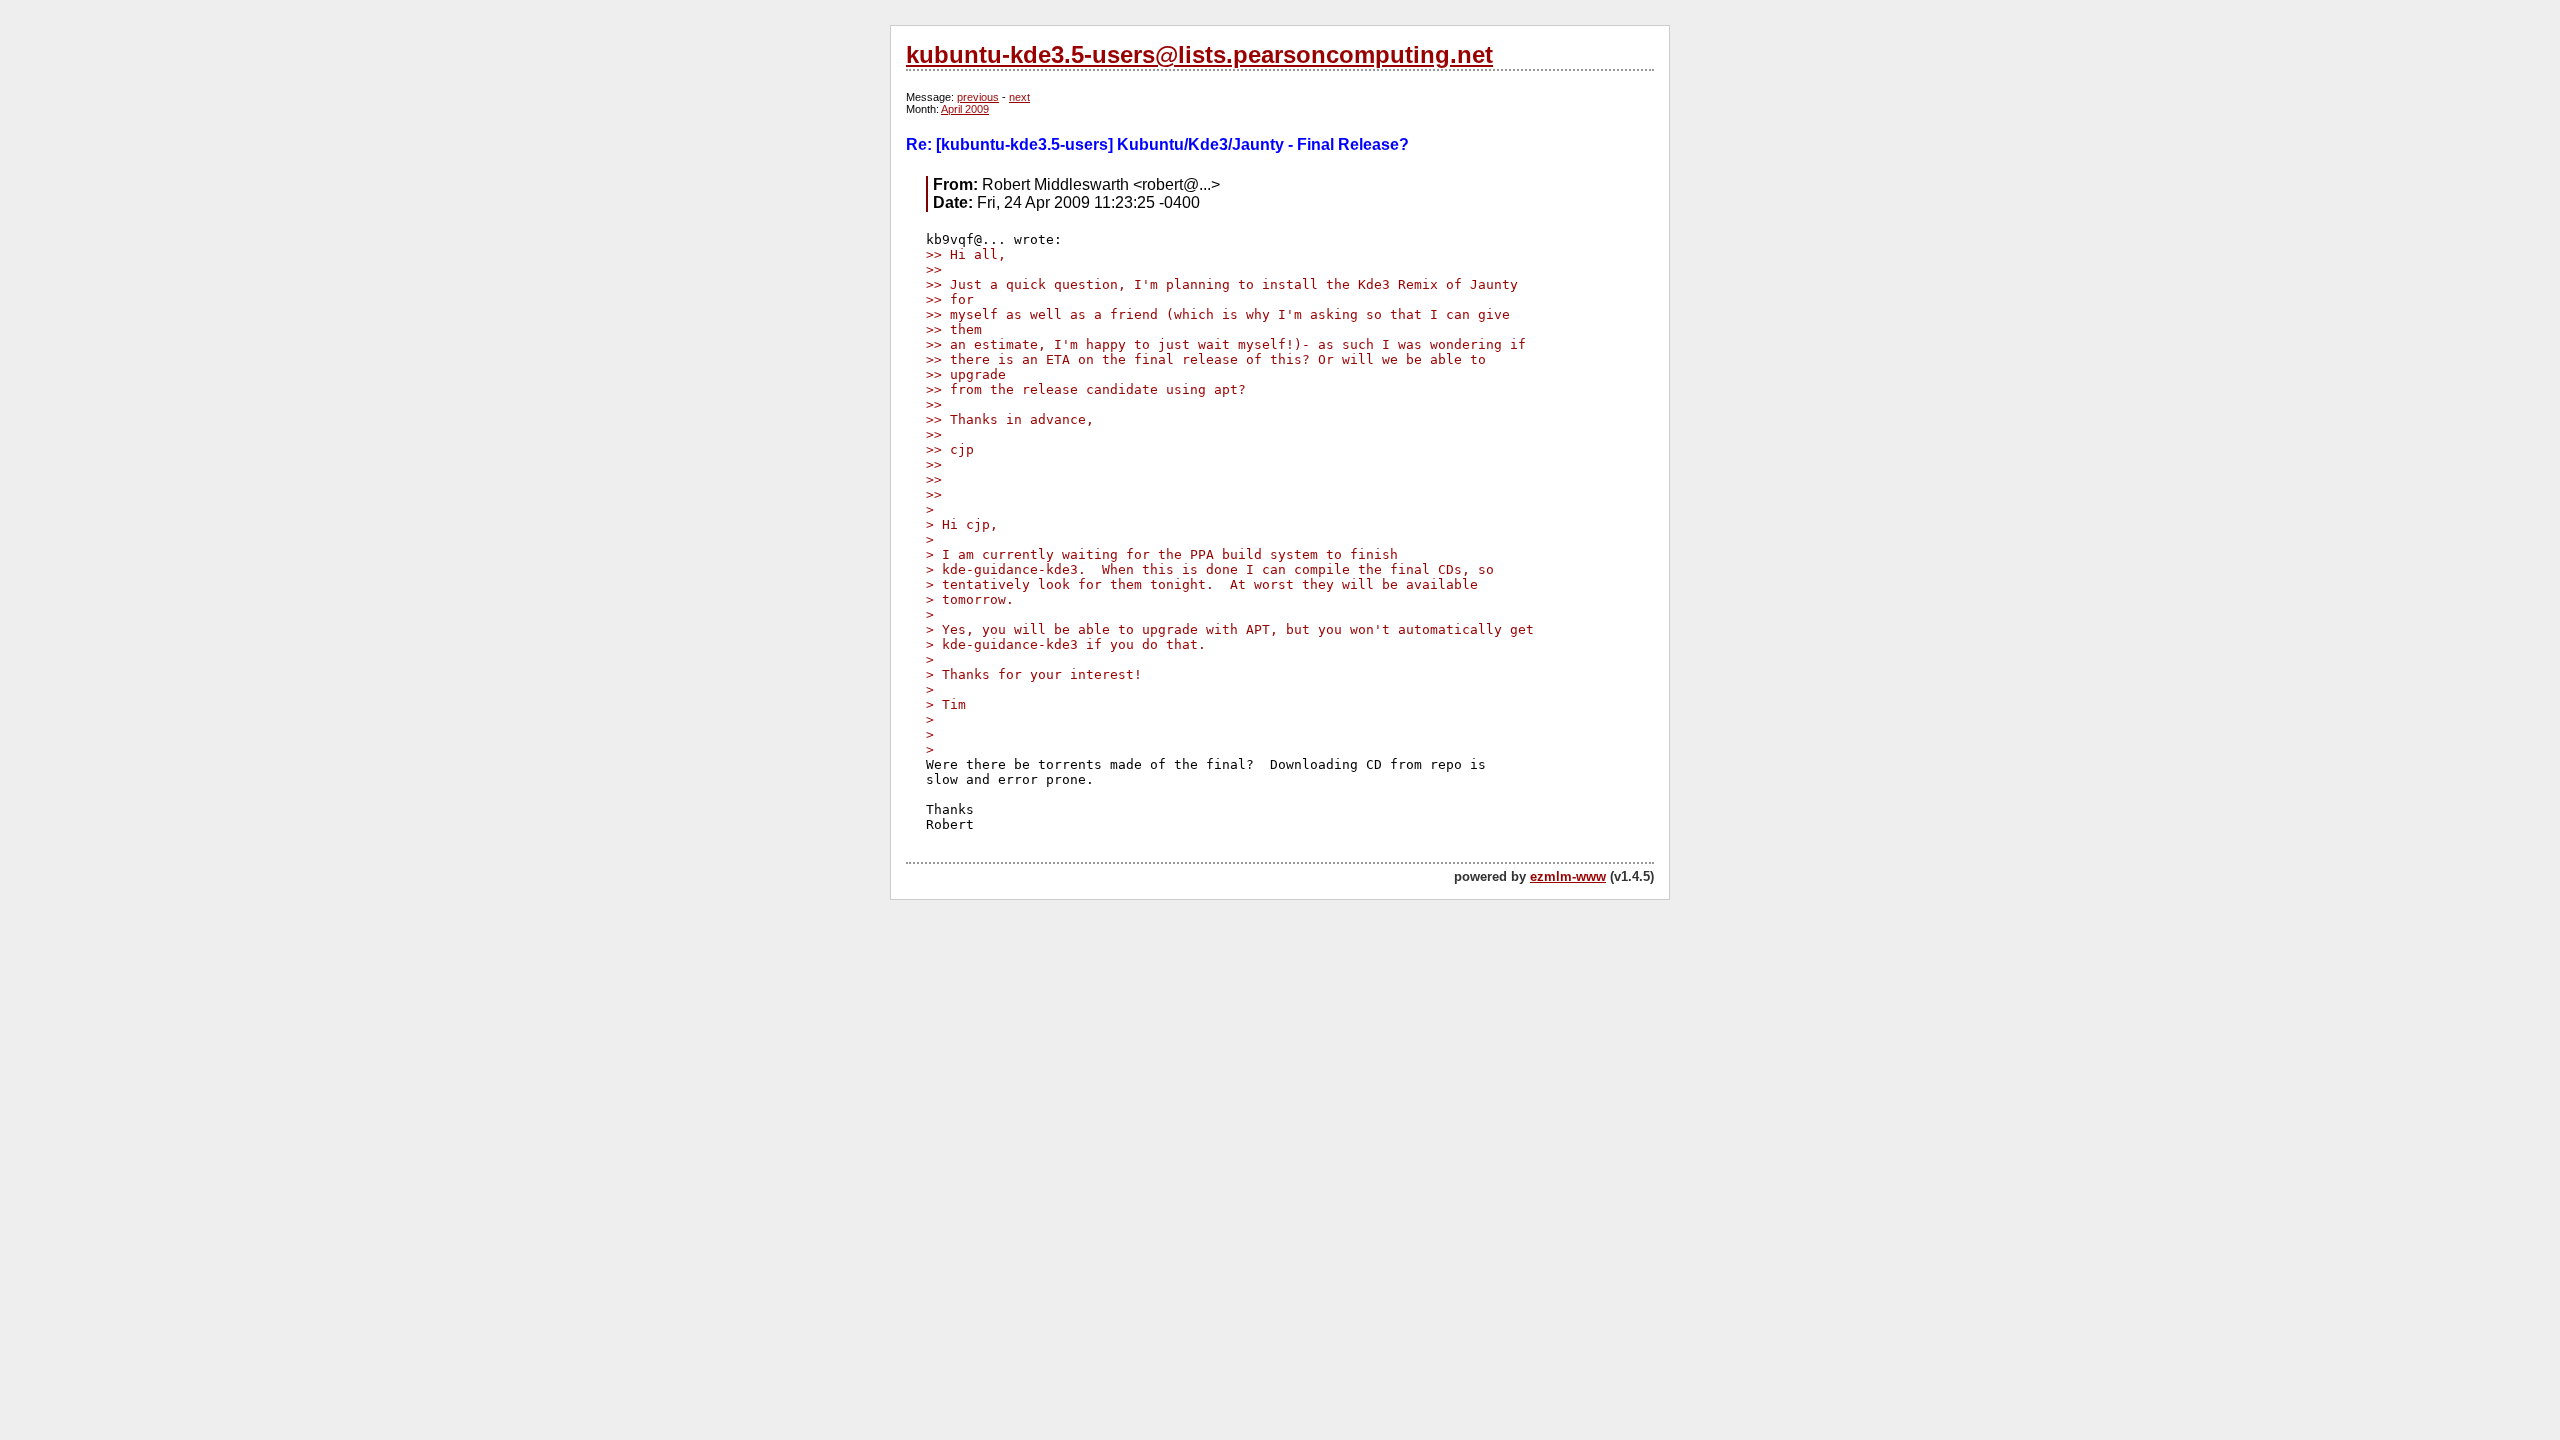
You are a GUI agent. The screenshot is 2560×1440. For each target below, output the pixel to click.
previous (978, 97)
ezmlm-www (1568, 876)
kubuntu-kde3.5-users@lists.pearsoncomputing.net (1199, 54)
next (1019, 97)
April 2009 (965, 109)
